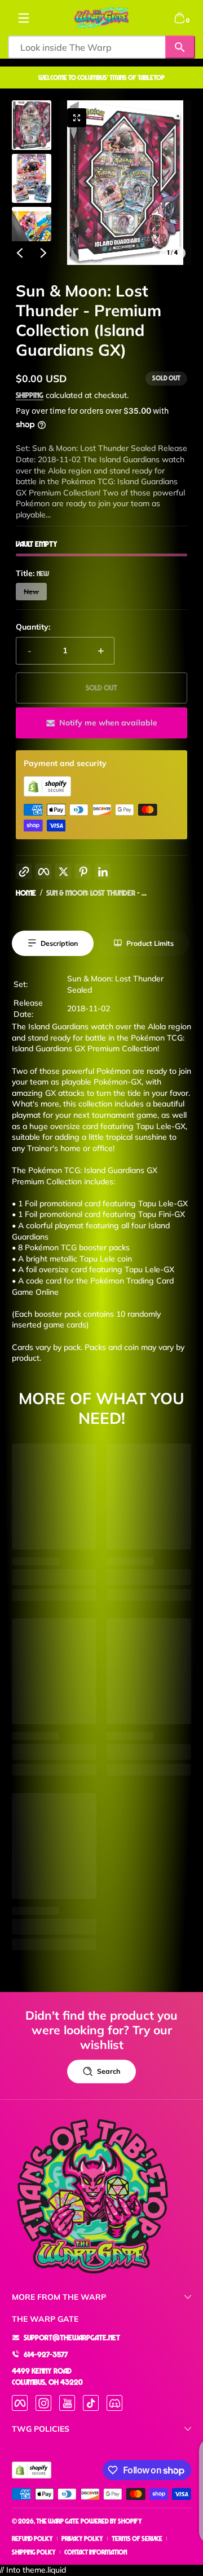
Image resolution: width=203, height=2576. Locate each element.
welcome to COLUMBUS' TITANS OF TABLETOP (101, 78)
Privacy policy (82, 2539)
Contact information (96, 2552)
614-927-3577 (46, 2354)
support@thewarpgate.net (72, 2337)
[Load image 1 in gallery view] (32, 125)
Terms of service (137, 2539)
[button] (179, 18)
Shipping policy (34, 2552)
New (31, 592)
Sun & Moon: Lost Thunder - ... (96, 893)
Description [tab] (59, 943)
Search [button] (109, 2071)
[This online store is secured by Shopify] (47, 793)
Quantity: (33, 627)
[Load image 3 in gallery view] (32, 232)
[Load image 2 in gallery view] (32, 178)
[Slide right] (43, 253)
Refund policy (32, 2539)
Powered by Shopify (111, 2521)
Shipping (30, 395)
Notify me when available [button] (108, 723)
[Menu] (24, 18)
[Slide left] (20, 253)
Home (26, 893)
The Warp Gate (58, 2521)
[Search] (180, 47)
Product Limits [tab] (150, 943)
